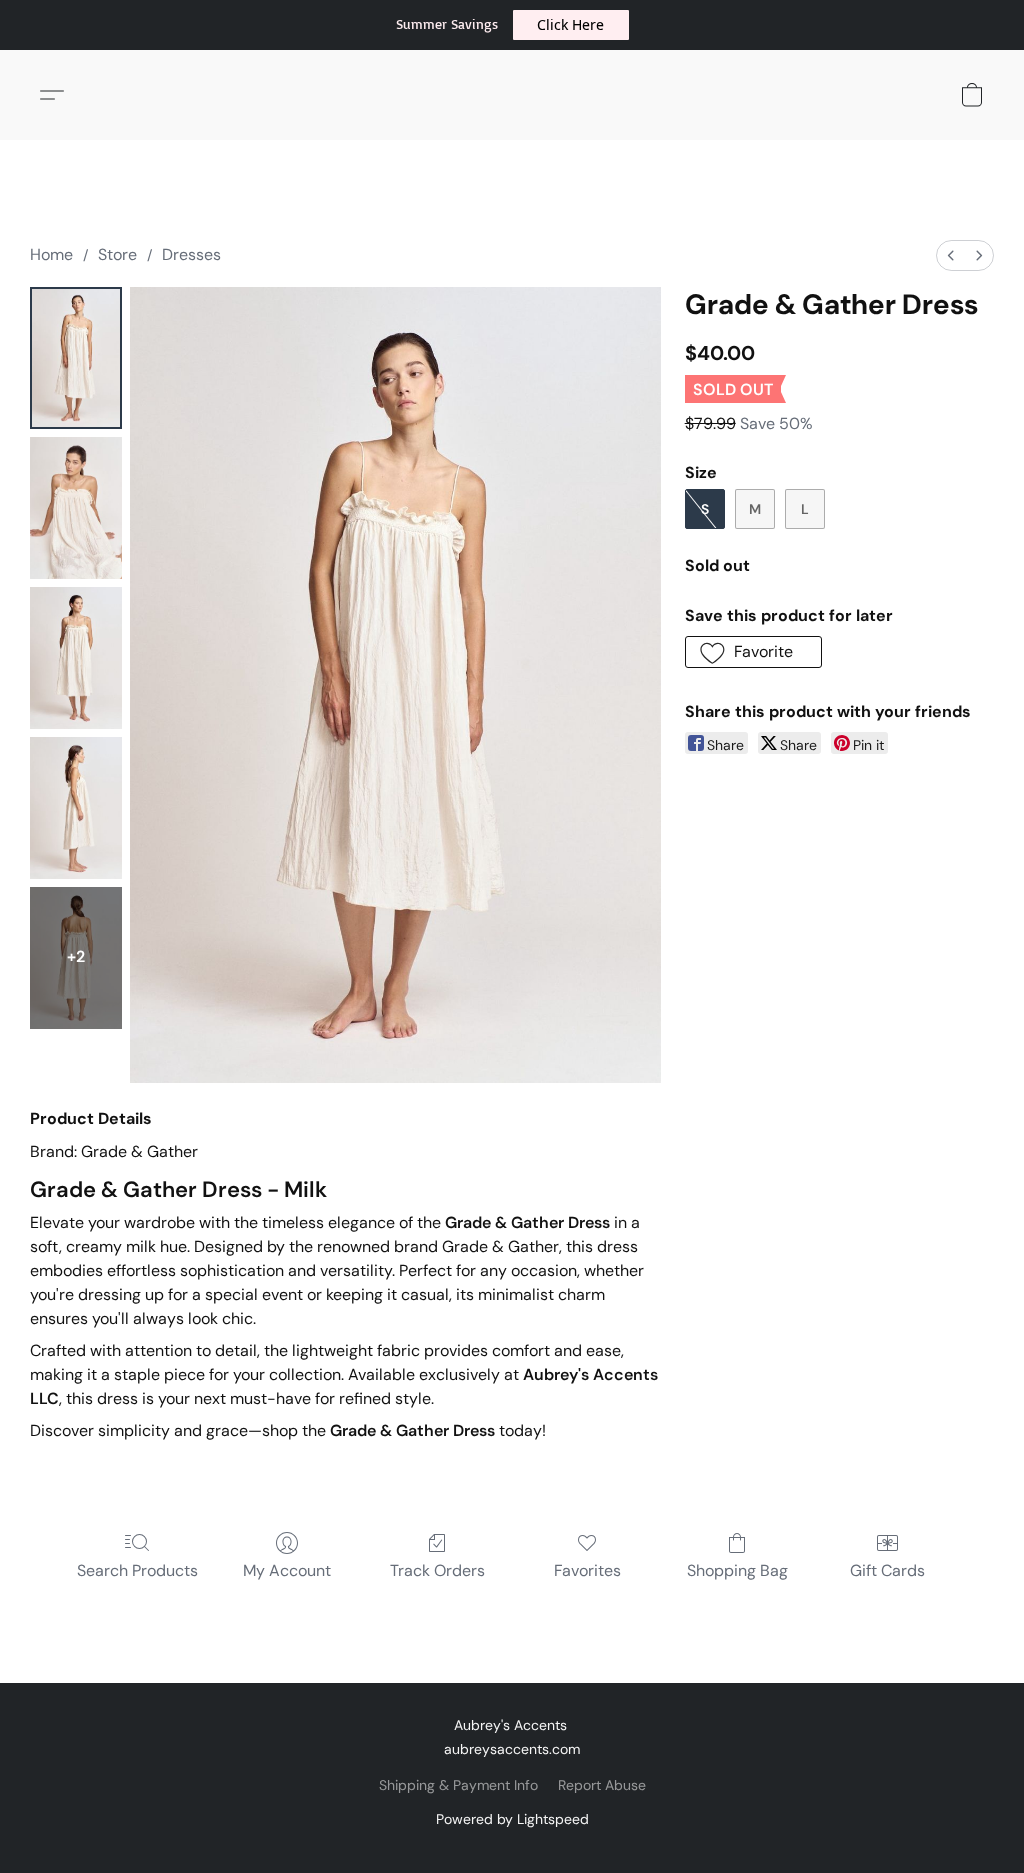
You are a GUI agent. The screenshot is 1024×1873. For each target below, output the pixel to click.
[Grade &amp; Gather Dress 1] (76, 508)
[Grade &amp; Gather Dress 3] (76, 808)
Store (117, 254)
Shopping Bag (737, 1570)
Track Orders (437, 1570)
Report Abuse (602, 1785)
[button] (571, 25)
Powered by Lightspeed (512, 1819)
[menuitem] (951, 255)
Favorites (587, 1570)
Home (51, 254)
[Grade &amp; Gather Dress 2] (76, 658)
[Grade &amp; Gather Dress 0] (76, 358)
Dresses (191, 254)
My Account (287, 1570)
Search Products (137, 1570)
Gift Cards (887, 1570)
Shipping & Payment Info (458, 1785)
